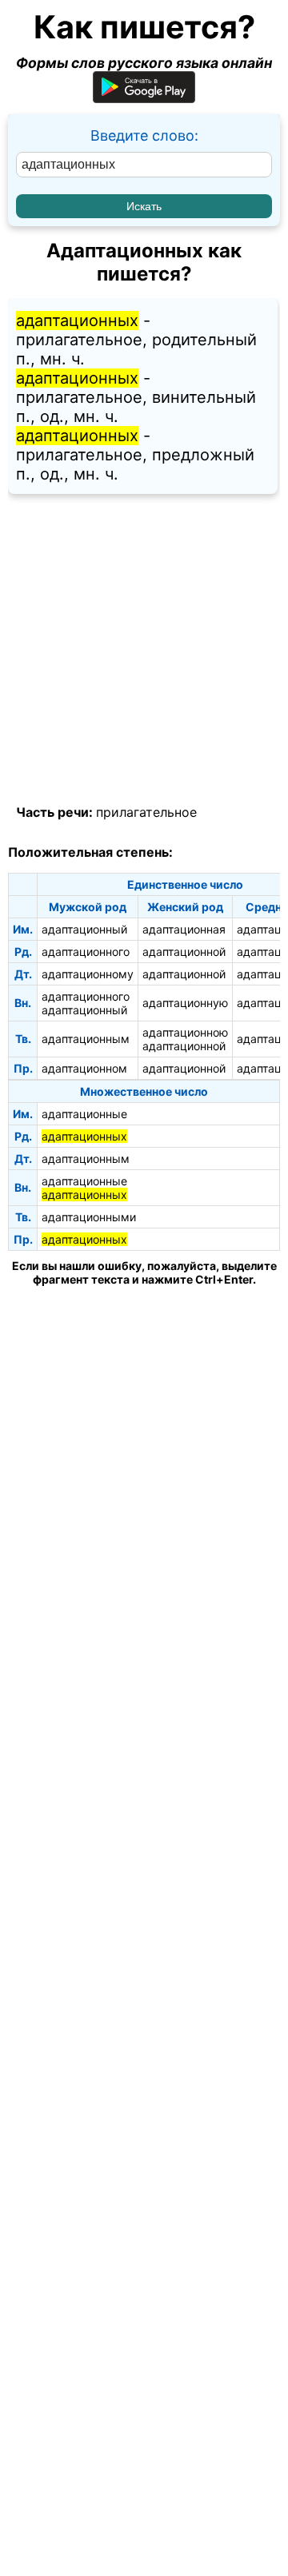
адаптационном (84, 1068)
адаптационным (86, 1039)
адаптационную (185, 1003)
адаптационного (86, 952)
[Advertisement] (144, 650)
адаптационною (185, 1032)
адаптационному (88, 974)
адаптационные (84, 1114)
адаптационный (84, 929)
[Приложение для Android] (144, 98)
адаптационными (89, 1217)
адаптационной (184, 952)
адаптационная (184, 929)
